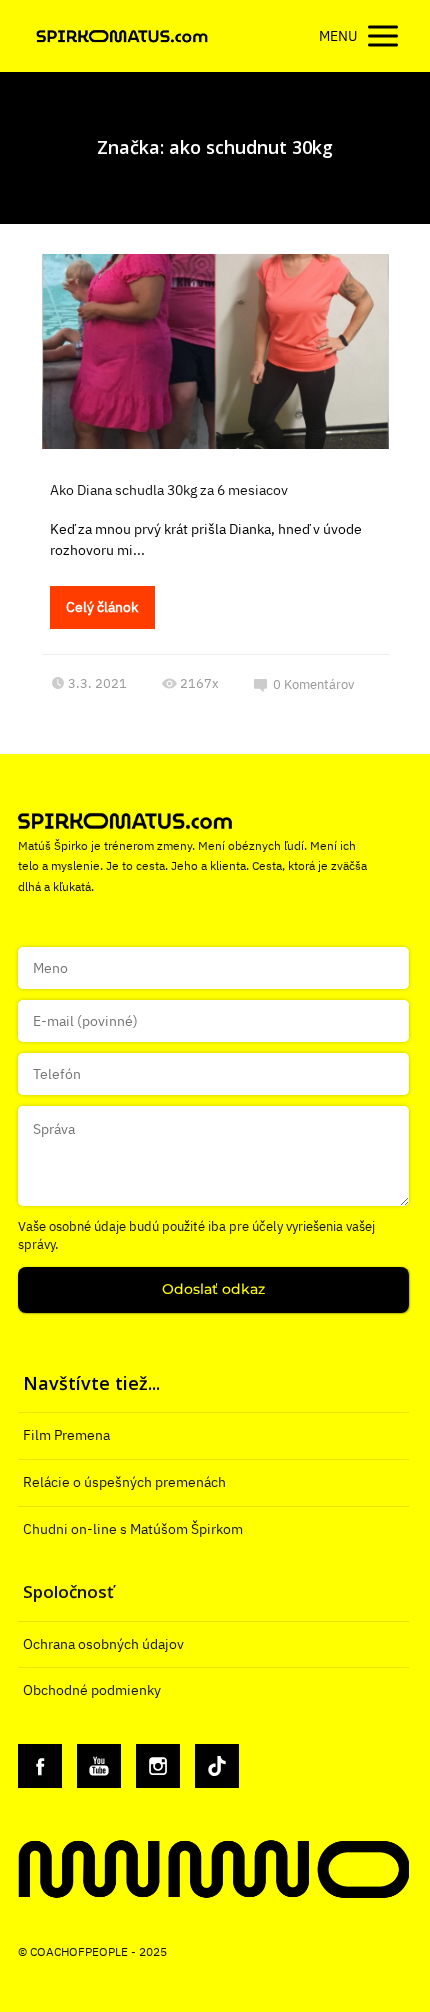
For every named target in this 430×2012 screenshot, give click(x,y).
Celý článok (102, 607)
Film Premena (66, 1435)
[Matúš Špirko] (122, 36)
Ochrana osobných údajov (103, 1644)
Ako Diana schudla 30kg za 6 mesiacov (169, 490)
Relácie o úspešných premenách (124, 1482)
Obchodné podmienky (92, 1690)
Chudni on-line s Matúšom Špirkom (133, 1529)
